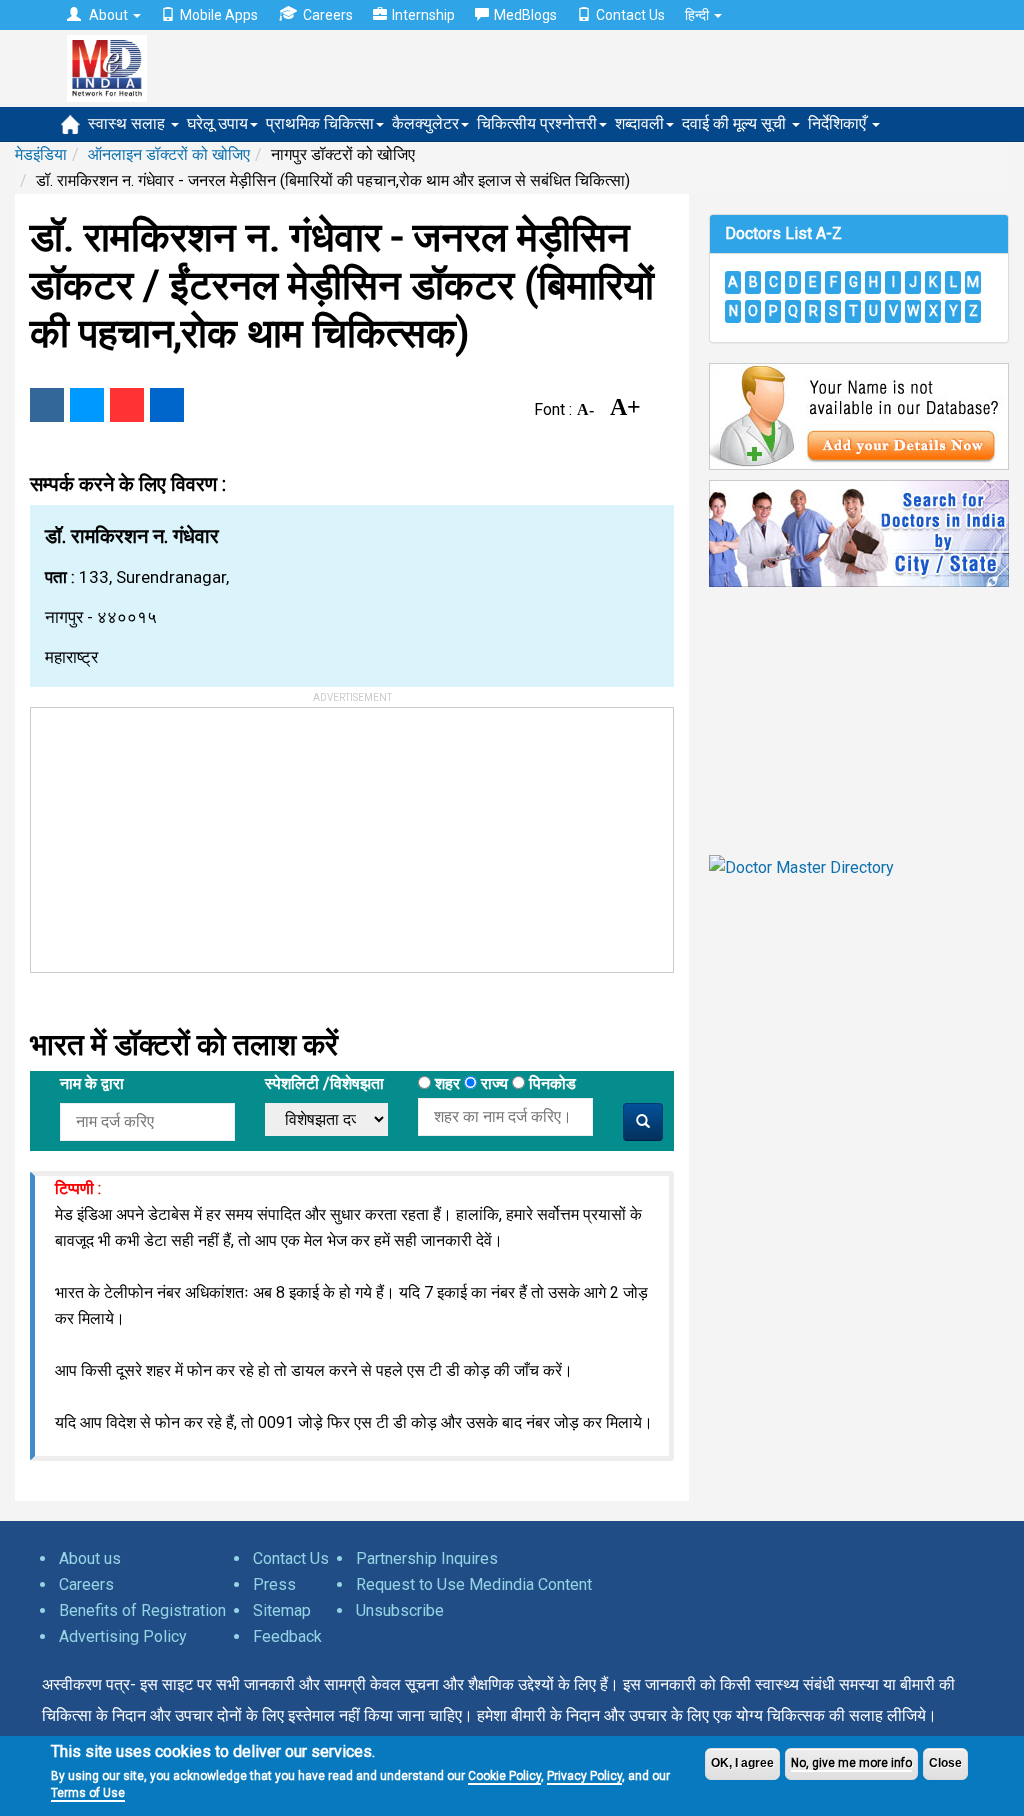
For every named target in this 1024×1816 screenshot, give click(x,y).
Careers (328, 15)
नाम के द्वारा (92, 1083)
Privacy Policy (584, 1776)
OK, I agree (742, 1763)
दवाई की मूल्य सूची (736, 123)
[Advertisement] (181, 833)
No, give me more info (851, 1763)
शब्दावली (639, 123)
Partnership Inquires (427, 1558)
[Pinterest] (127, 405)
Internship (423, 15)
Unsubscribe (400, 1610)
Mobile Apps (219, 15)
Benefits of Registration (142, 1610)
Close (945, 1763)
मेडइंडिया (41, 154)
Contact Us (630, 15)
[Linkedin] (167, 405)
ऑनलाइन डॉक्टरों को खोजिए (169, 154)
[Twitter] (87, 405)
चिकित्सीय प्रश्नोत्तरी (537, 123)
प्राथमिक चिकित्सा (320, 123)
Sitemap (282, 1610)
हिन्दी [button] (698, 15)
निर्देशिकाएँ (839, 123)
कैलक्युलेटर (425, 123)
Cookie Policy (504, 1776)
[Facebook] (47, 405)
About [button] (108, 15)
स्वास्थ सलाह (128, 123)
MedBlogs (525, 15)
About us (90, 1558)
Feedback (287, 1636)
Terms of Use (88, 1793)
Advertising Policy (123, 1636)
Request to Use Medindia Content (474, 1584)
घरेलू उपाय (217, 123)
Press (274, 1584)
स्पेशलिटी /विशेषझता (324, 1083)
